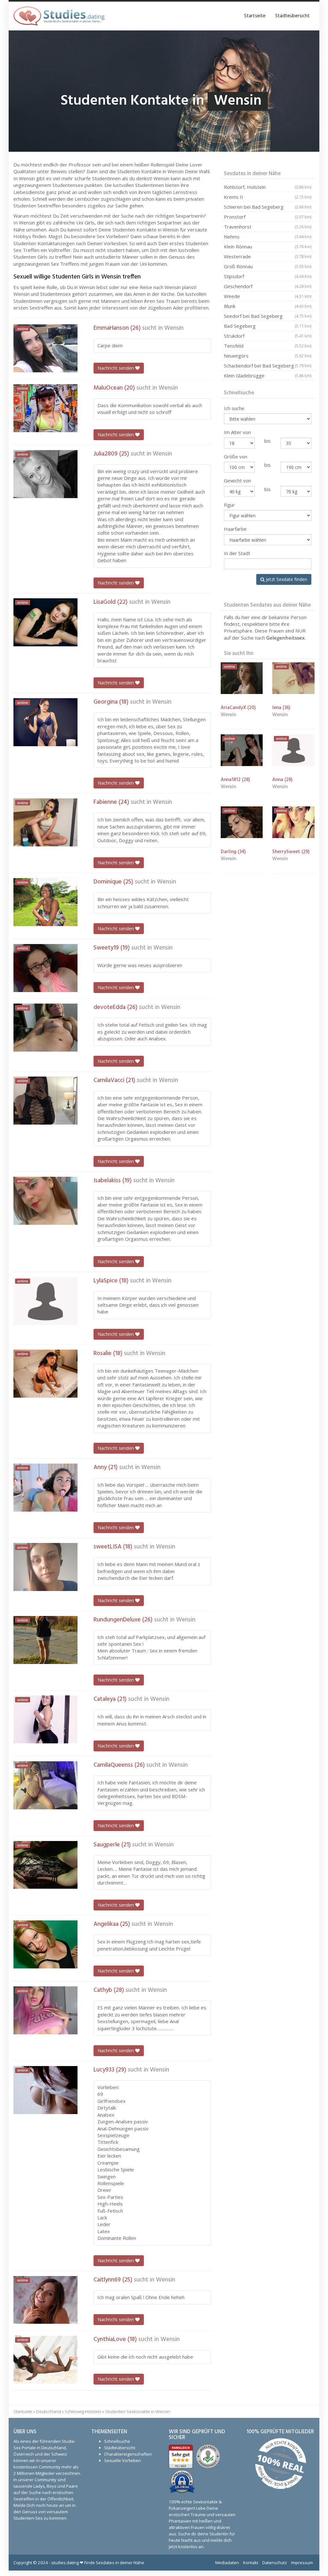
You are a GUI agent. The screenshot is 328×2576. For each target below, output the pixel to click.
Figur (229, 505)
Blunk (268, 306)
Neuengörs (268, 356)
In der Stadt (237, 553)
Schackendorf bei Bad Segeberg (268, 366)
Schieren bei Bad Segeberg (268, 207)
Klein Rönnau (268, 246)
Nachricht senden (116, 368)
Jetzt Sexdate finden (286, 579)
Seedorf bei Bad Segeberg (268, 316)
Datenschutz (275, 2563)
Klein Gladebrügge (268, 375)
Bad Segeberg (268, 326)
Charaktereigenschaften (128, 2454)
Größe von (236, 456)
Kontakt (251, 2563)
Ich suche (234, 408)
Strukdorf (268, 336)
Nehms (268, 237)
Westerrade (268, 256)
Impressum (302, 2563)
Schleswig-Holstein (83, 2411)
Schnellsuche (117, 2441)
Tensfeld (268, 346)
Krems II (268, 197)
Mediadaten (227, 2563)
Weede (268, 296)
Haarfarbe (235, 529)
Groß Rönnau (268, 266)
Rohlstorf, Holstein (268, 187)
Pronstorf (268, 217)
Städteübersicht (292, 16)
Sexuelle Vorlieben (123, 2460)
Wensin (174, 328)
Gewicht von (238, 480)
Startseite (255, 16)
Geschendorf (268, 286)
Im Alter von (237, 432)
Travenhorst (268, 227)
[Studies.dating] (59, 16)
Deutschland (49, 2411)
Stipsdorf (268, 276)
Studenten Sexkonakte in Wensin (138, 2411)
